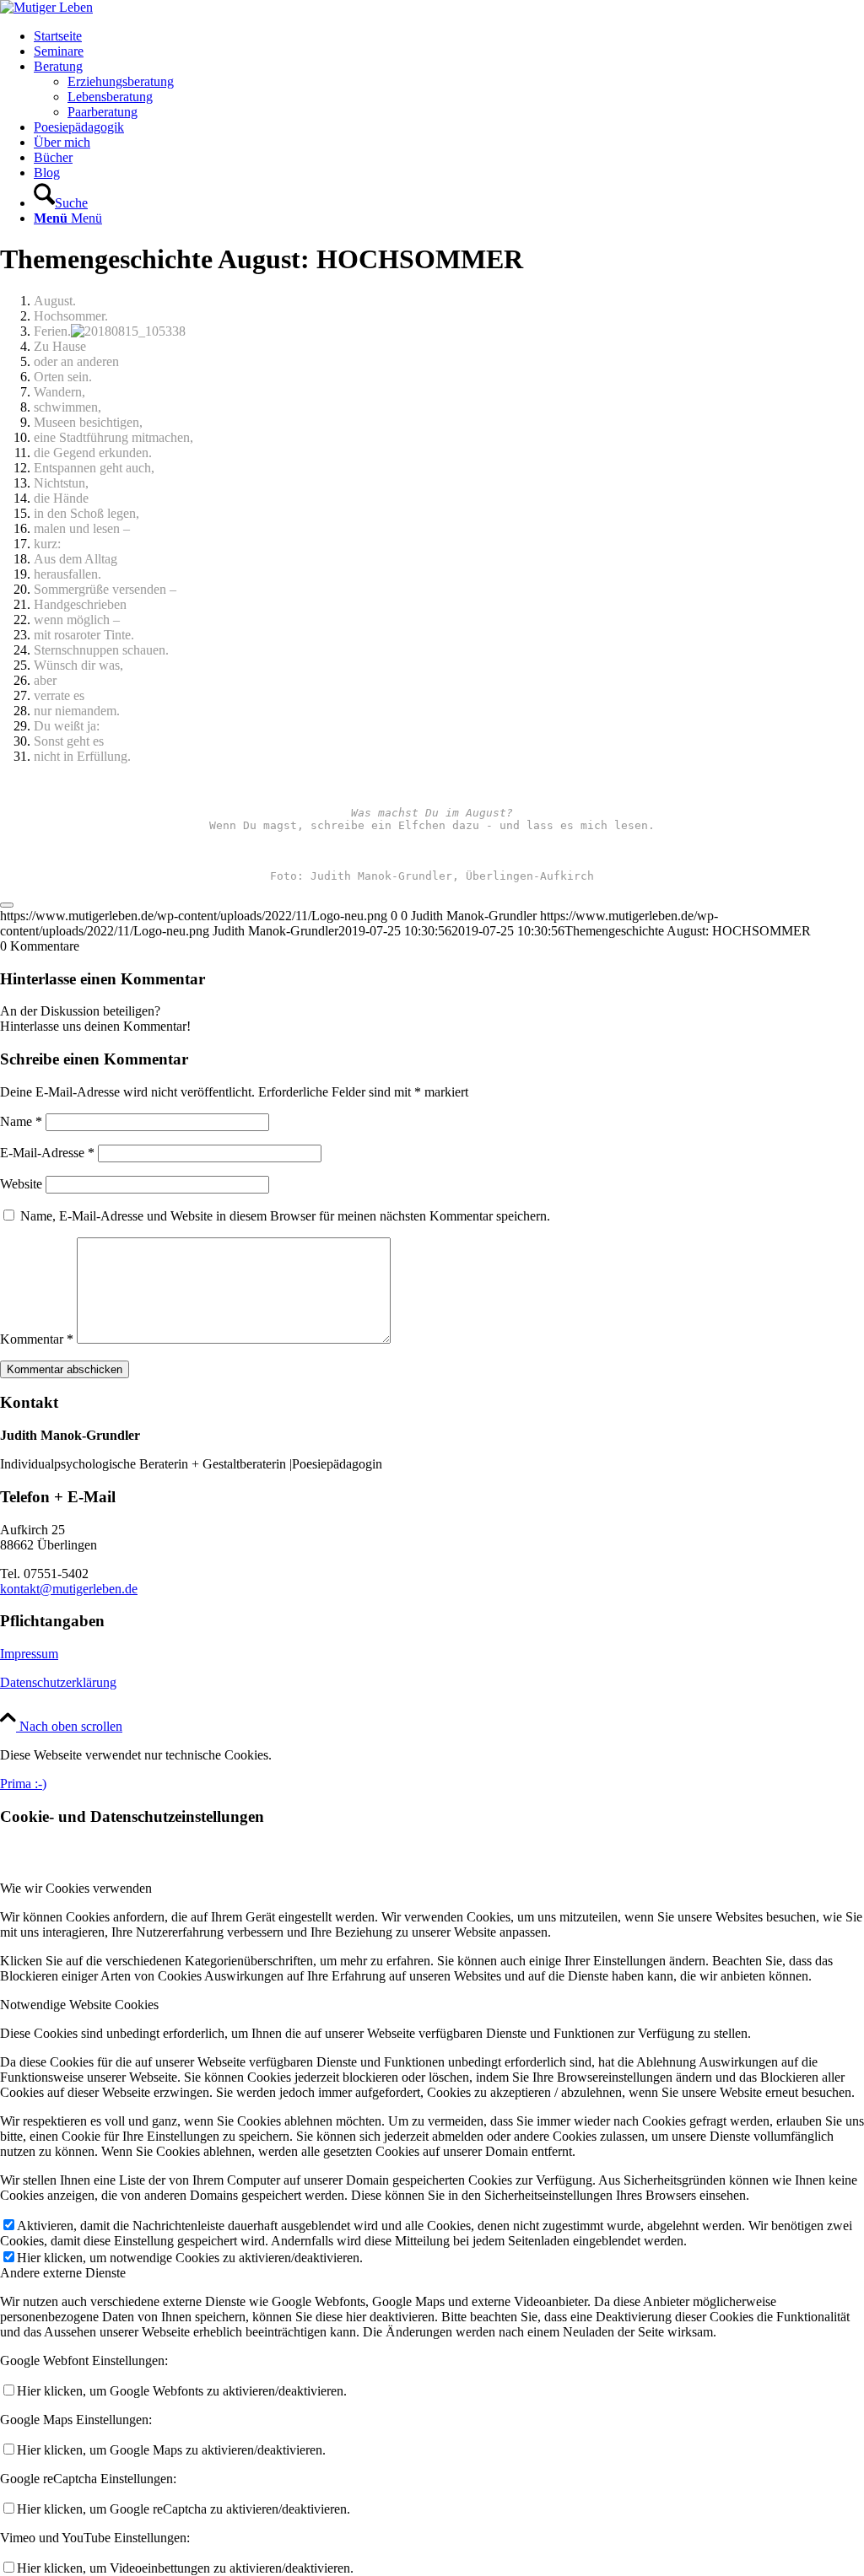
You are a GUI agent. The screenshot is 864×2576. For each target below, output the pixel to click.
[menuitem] (449, 36)
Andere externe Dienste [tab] (63, 2273)
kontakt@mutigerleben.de (69, 1589)
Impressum (29, 1654)
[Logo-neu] (46, 7)
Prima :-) (23, 1784)
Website (21, 1184)
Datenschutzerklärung (58, 1682)
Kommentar (37, 1339)
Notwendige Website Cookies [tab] (79, 2005)
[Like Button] (7, 905)
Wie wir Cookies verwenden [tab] (76, 1888)
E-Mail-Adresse (47, 1153)
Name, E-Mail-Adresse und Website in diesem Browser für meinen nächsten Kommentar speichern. (285, 1216)
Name (21, 1121)
